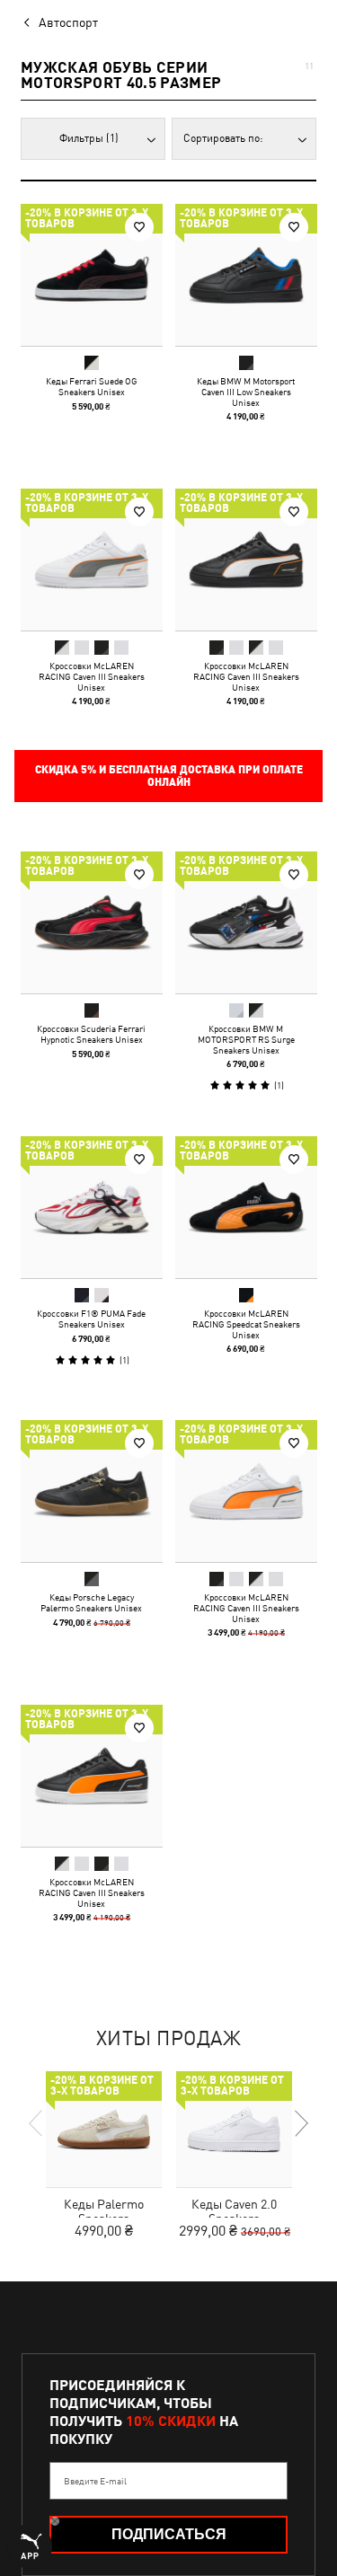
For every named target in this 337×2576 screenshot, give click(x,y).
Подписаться (169, 2534)
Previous (37, 2123)
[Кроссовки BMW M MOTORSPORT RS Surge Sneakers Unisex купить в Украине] (246, 922)
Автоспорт (68, 22)
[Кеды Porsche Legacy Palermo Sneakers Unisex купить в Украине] (92, 1491)
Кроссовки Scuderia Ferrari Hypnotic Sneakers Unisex (91, 1034)
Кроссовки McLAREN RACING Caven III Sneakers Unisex (92, 675)
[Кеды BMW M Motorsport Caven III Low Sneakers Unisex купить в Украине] (246, 275)
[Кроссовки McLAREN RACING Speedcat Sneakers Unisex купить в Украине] (246, 1207)
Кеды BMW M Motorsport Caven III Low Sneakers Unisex (246, 392)
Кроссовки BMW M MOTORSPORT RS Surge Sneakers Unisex (245, 1039)
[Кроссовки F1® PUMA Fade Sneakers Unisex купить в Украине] (92, 1207)
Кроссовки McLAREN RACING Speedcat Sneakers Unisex (245, 1323)
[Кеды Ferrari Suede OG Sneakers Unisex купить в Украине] (92, 275)
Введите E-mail (95, 2481)
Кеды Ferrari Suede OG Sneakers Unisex (92, 386)
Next (300, 2123)
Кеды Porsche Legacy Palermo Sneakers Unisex (91, 1602)
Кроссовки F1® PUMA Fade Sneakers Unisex (91, 1318)
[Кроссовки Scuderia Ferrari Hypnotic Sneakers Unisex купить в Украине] (92, 922)
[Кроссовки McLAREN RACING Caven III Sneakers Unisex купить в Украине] (92, 560)
